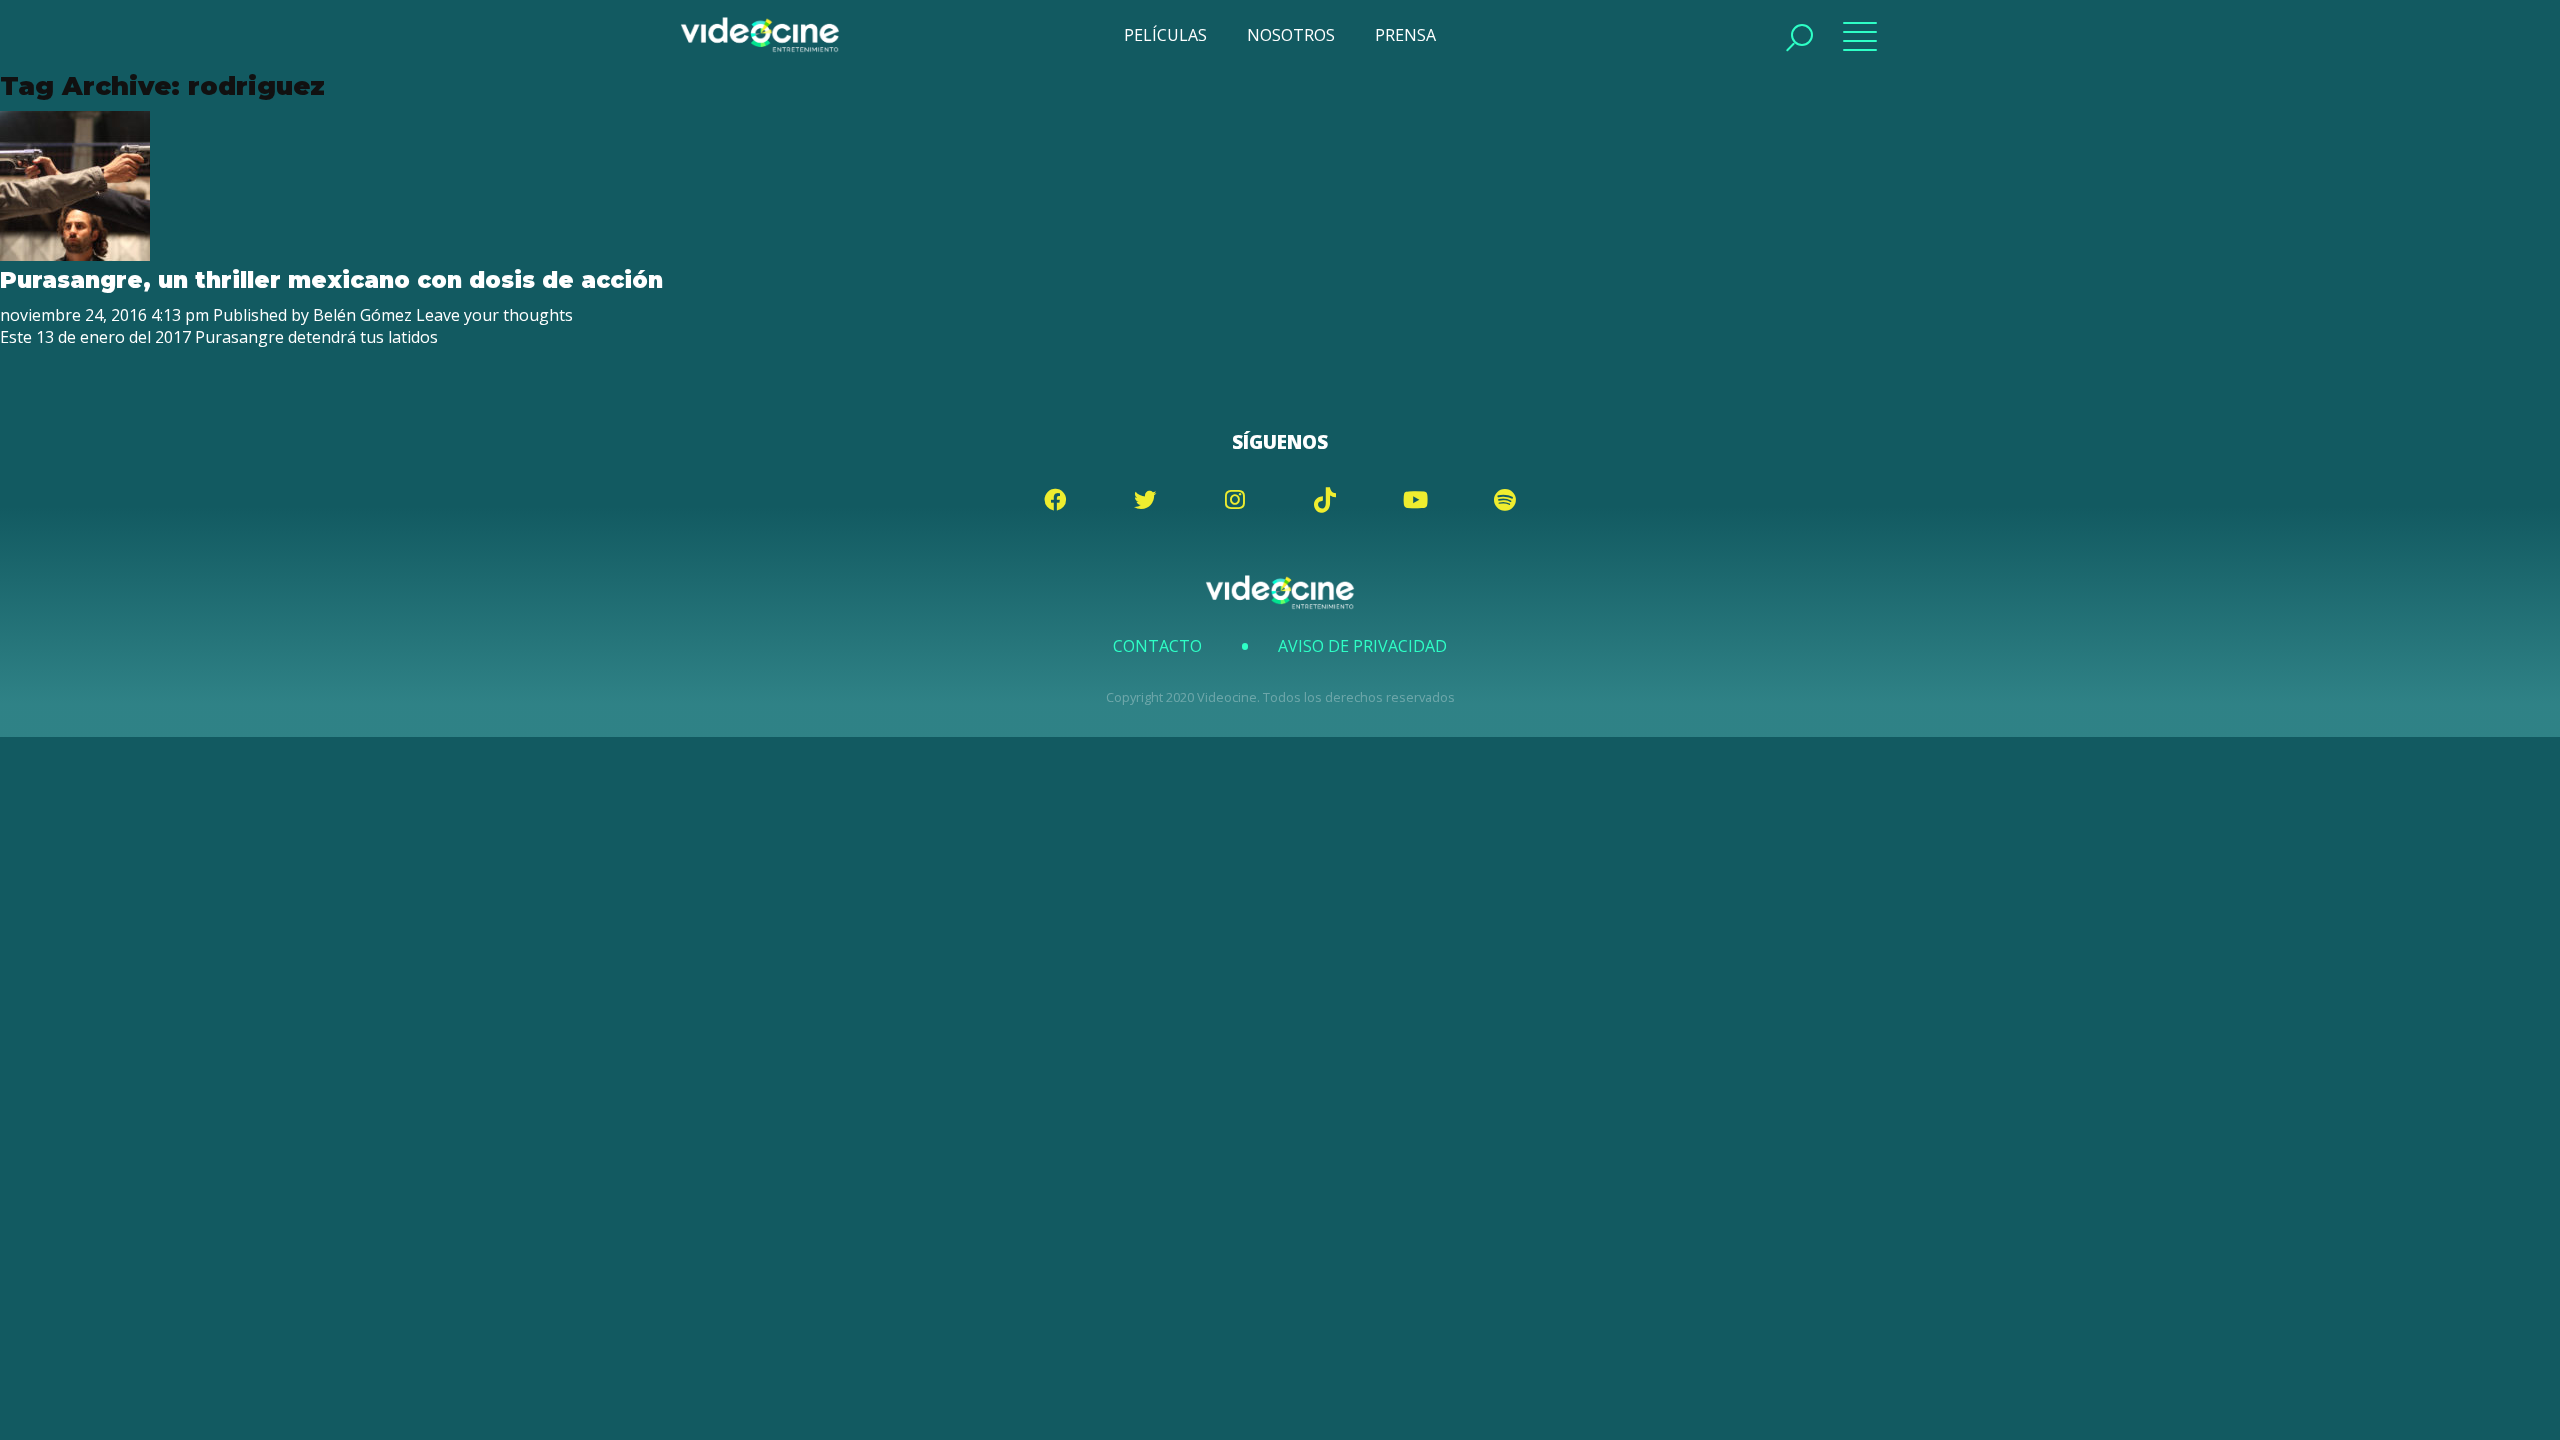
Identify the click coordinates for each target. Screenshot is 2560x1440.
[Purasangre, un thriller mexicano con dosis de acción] (75, 255)
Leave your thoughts (494, 315)
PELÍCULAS (1165, 35)
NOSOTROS (1291, 35)
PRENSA (1405, 35)
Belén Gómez (362, 315)
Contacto (1157, 646)
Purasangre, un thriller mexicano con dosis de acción (331, 280)
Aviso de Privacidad (1362, 646)
